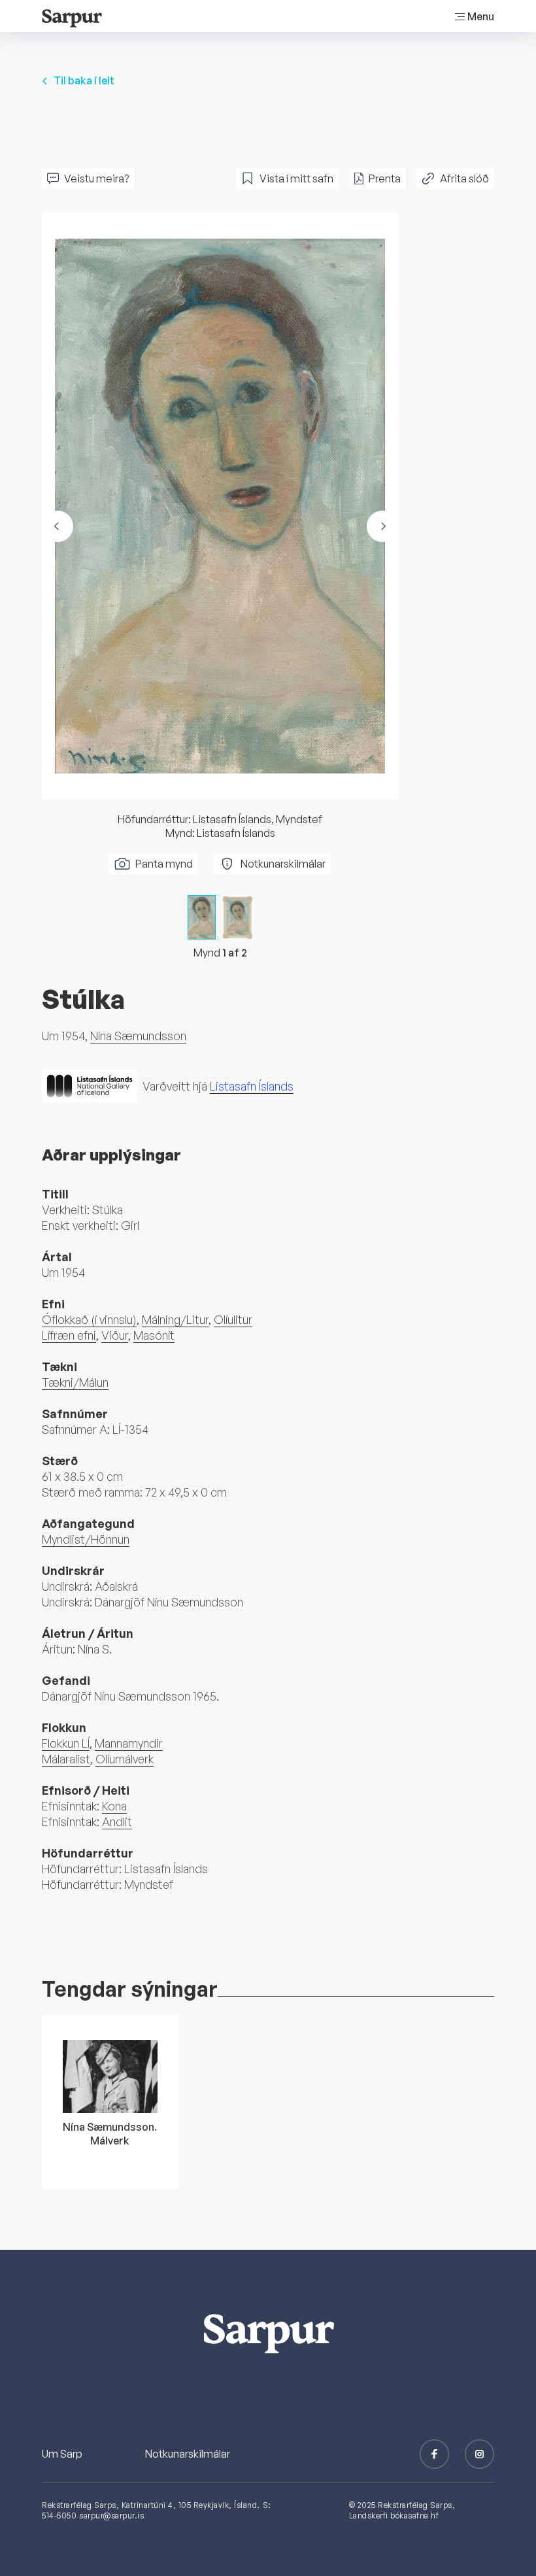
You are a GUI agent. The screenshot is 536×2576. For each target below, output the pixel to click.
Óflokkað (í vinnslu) (89, 1319)
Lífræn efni (69, 1335)
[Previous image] (58, 526)
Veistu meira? (96, 178)
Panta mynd (164, 864)
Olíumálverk (125, 1759)
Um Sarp (62, 2454)
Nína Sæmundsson (138, 1036)
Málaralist (66, 1759)
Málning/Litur (175, 1319)
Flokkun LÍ (66, 1743)
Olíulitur (233, 1319)
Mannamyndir (129, 1743)
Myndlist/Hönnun (86, 1539)
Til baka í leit (84, 80)
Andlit (117, 1822)
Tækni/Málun (75, 1382)
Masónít (154, 1335)
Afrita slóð (464, 178)
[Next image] (382, 526)
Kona (114, 1806)
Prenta (385, 178)
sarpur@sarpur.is (111, 2516)
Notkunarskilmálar (283, 864)
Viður (115, 1335)
